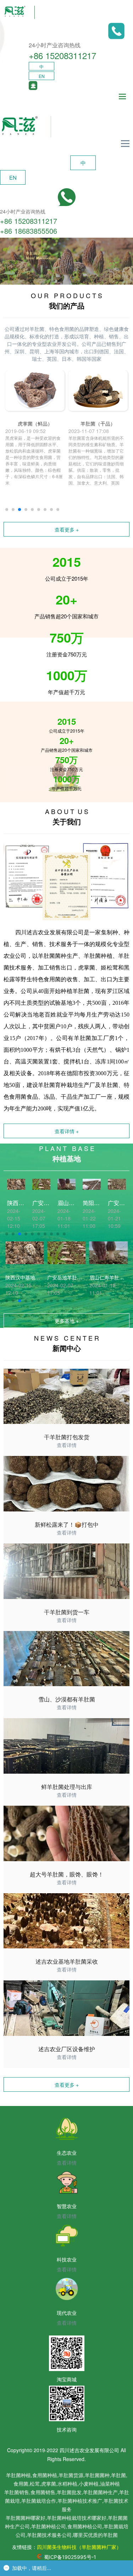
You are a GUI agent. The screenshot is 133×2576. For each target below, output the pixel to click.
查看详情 (67, 1445)
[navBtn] (122, 97)
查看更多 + (67, 529)
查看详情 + (67, 1131)
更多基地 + (67, 1321)
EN (42, 76)
